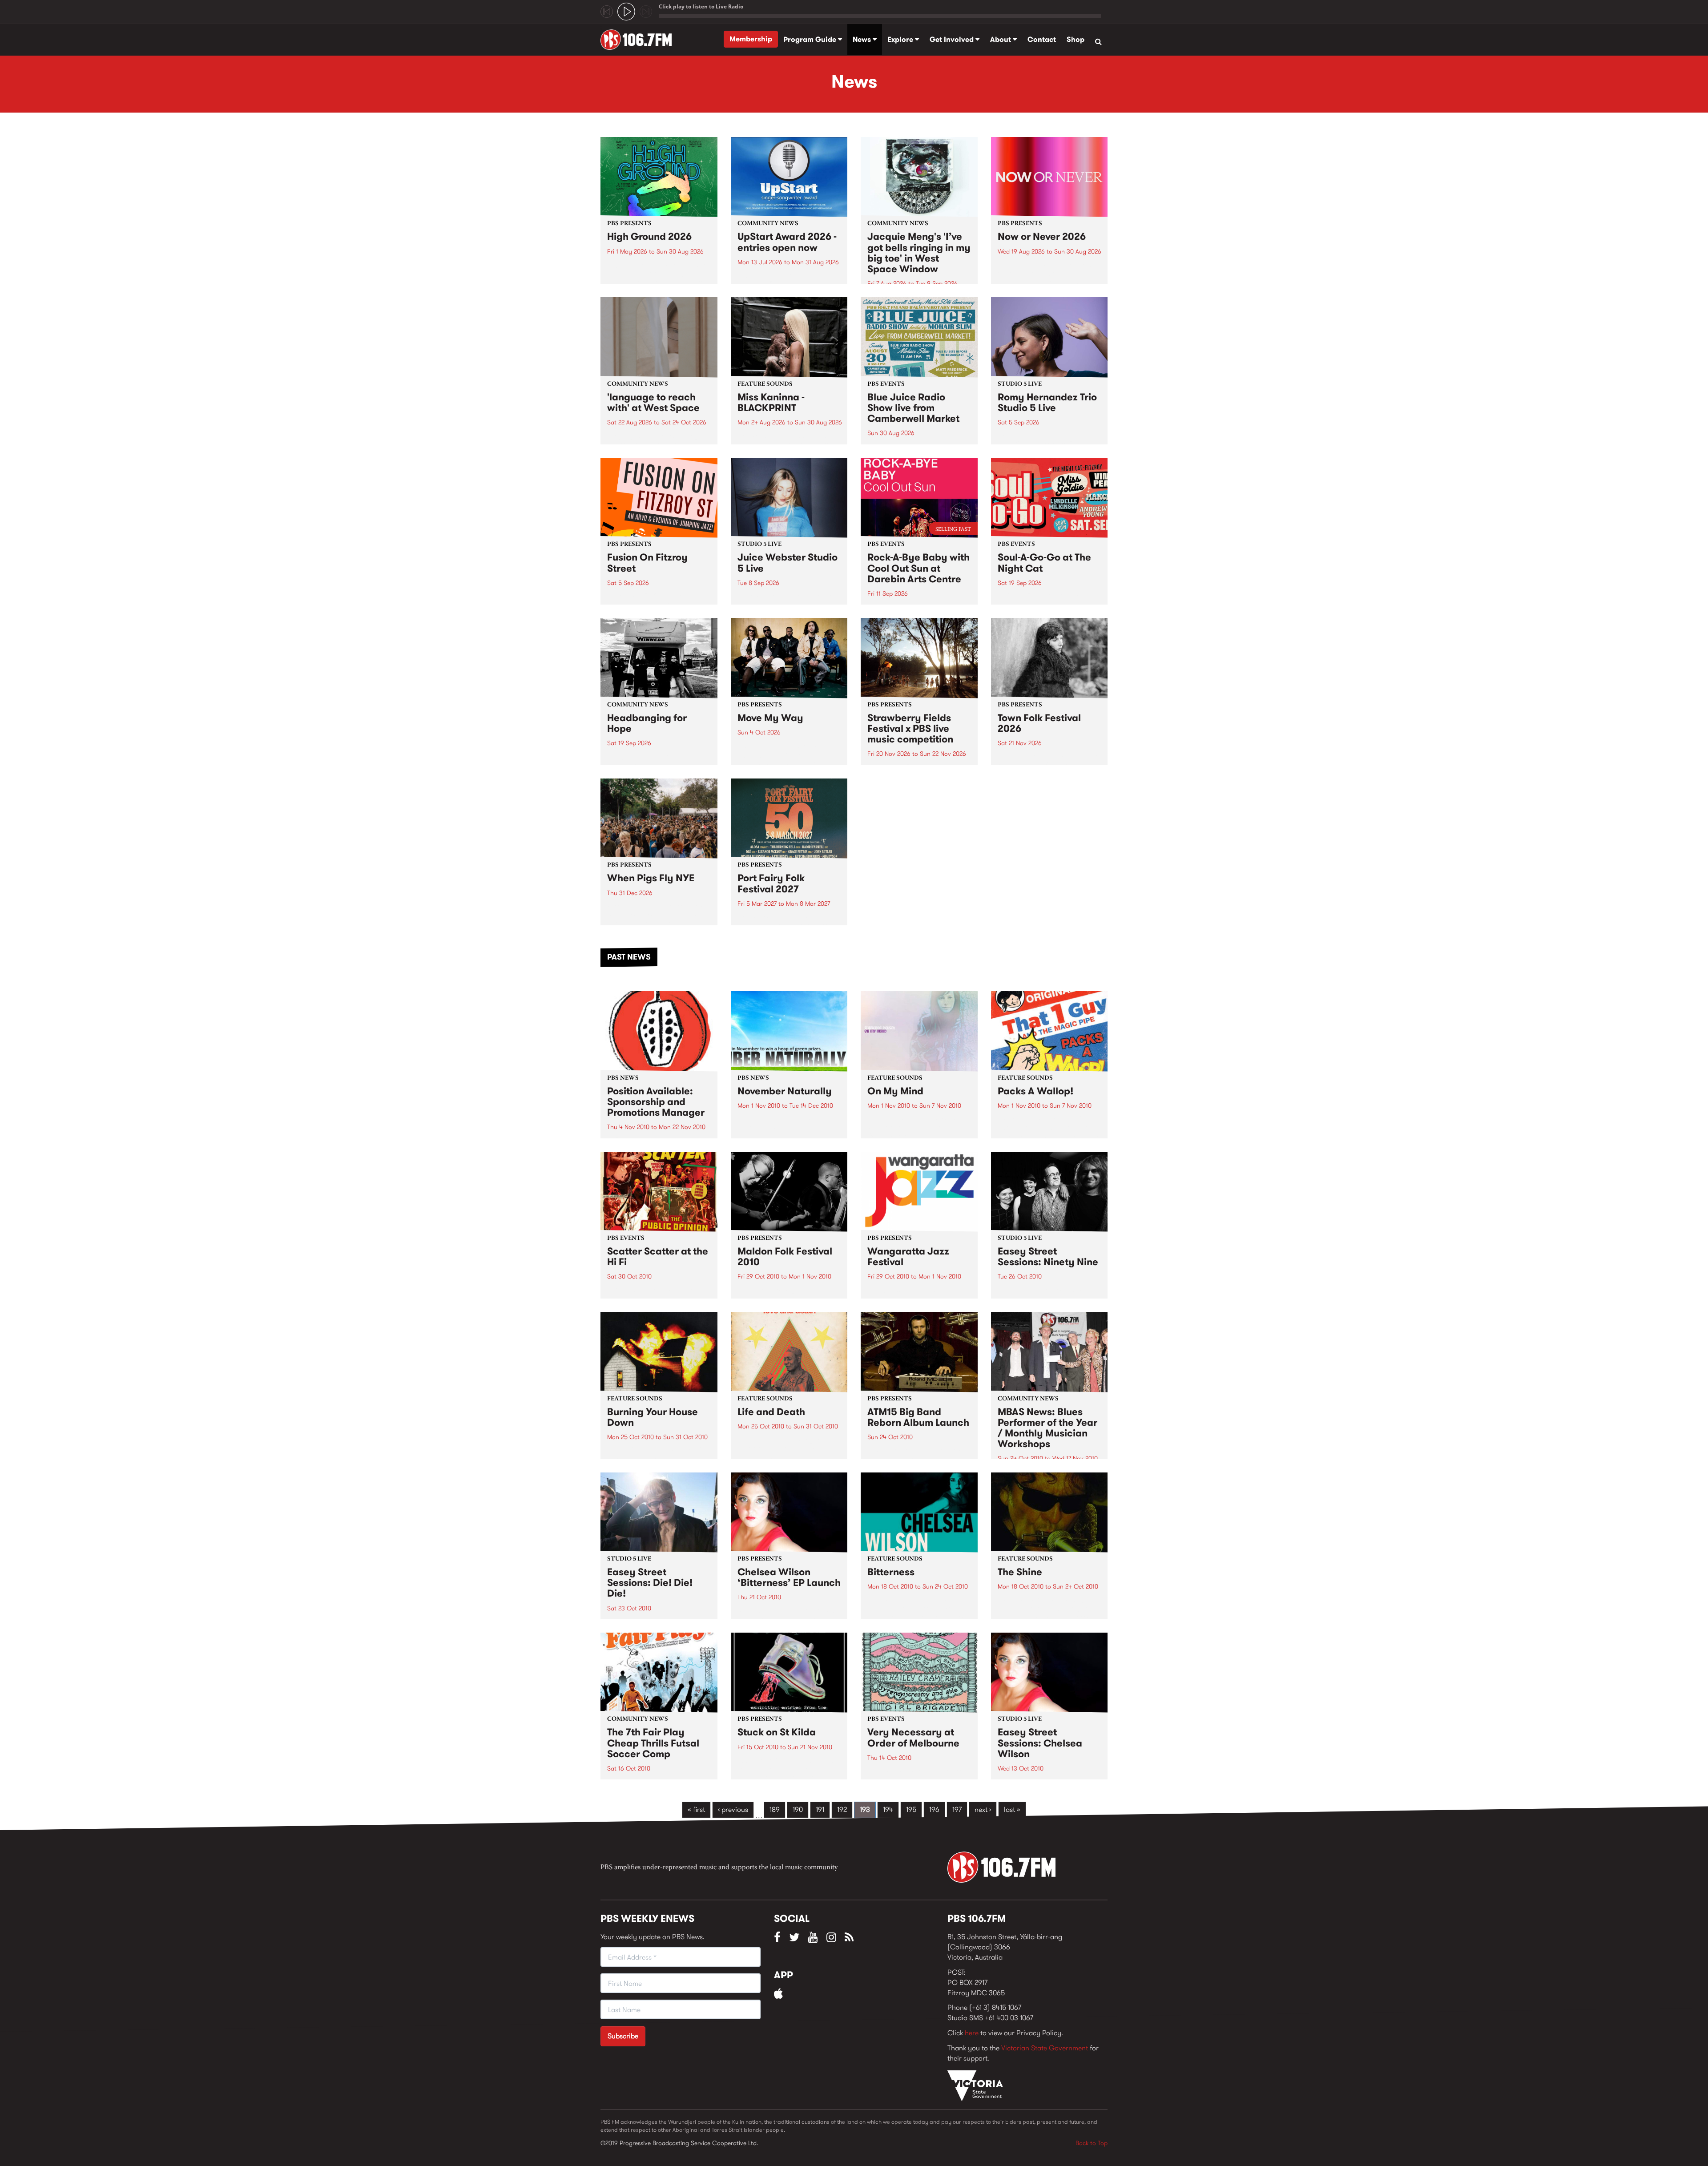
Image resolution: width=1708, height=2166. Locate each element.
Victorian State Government (1045, 2048)
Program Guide (811, 39)
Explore (901, 39)
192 (842, 1809)
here (972, 2033)
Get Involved (953, 39)
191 (820, 1809)
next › (983, 1809)
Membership (751, 39)
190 (798, 1809)
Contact (1042, 39)
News (863, 39)
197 (957, 1809)
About (1001, 39)
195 (911, 1809)
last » (1012, 1809)
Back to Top (1092, 2143)
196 (934, 1809)
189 (775, 1809)
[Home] (639, 40)
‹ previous (733, 1809)
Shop (1076, 39)
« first (696, 1809)
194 (888, 1809)
